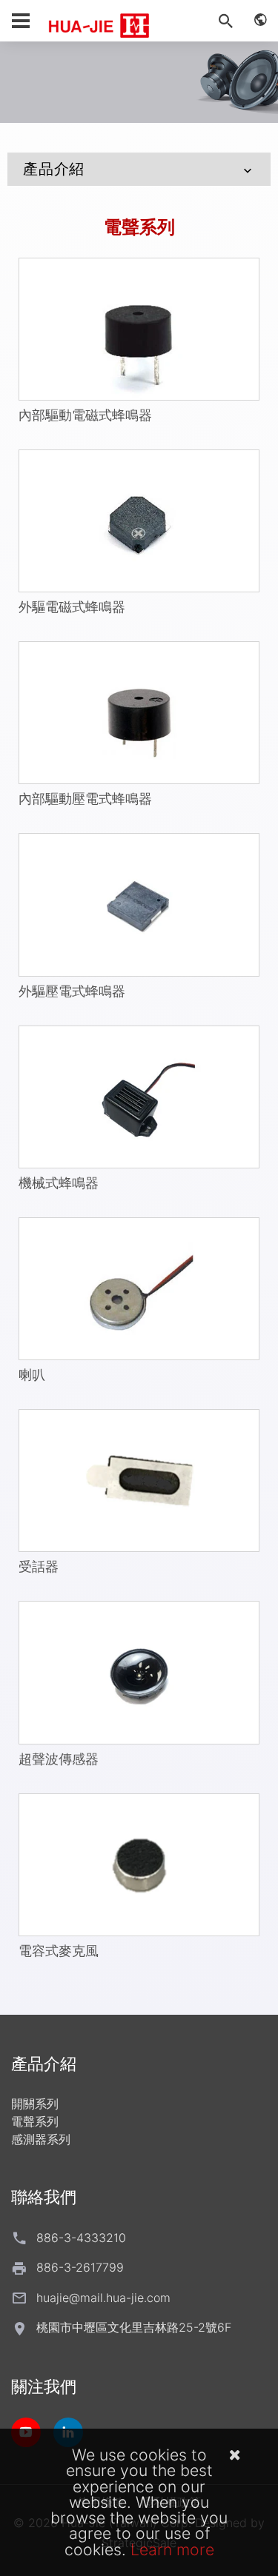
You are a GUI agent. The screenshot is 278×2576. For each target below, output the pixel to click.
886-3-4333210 (81, 2238)
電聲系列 (139, 227)
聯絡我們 (44, 2197)
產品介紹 (54, 169)
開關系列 (35, 2104)
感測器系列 (41, 2139)
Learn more (172, 2549)
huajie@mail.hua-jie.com (103, 2298)
